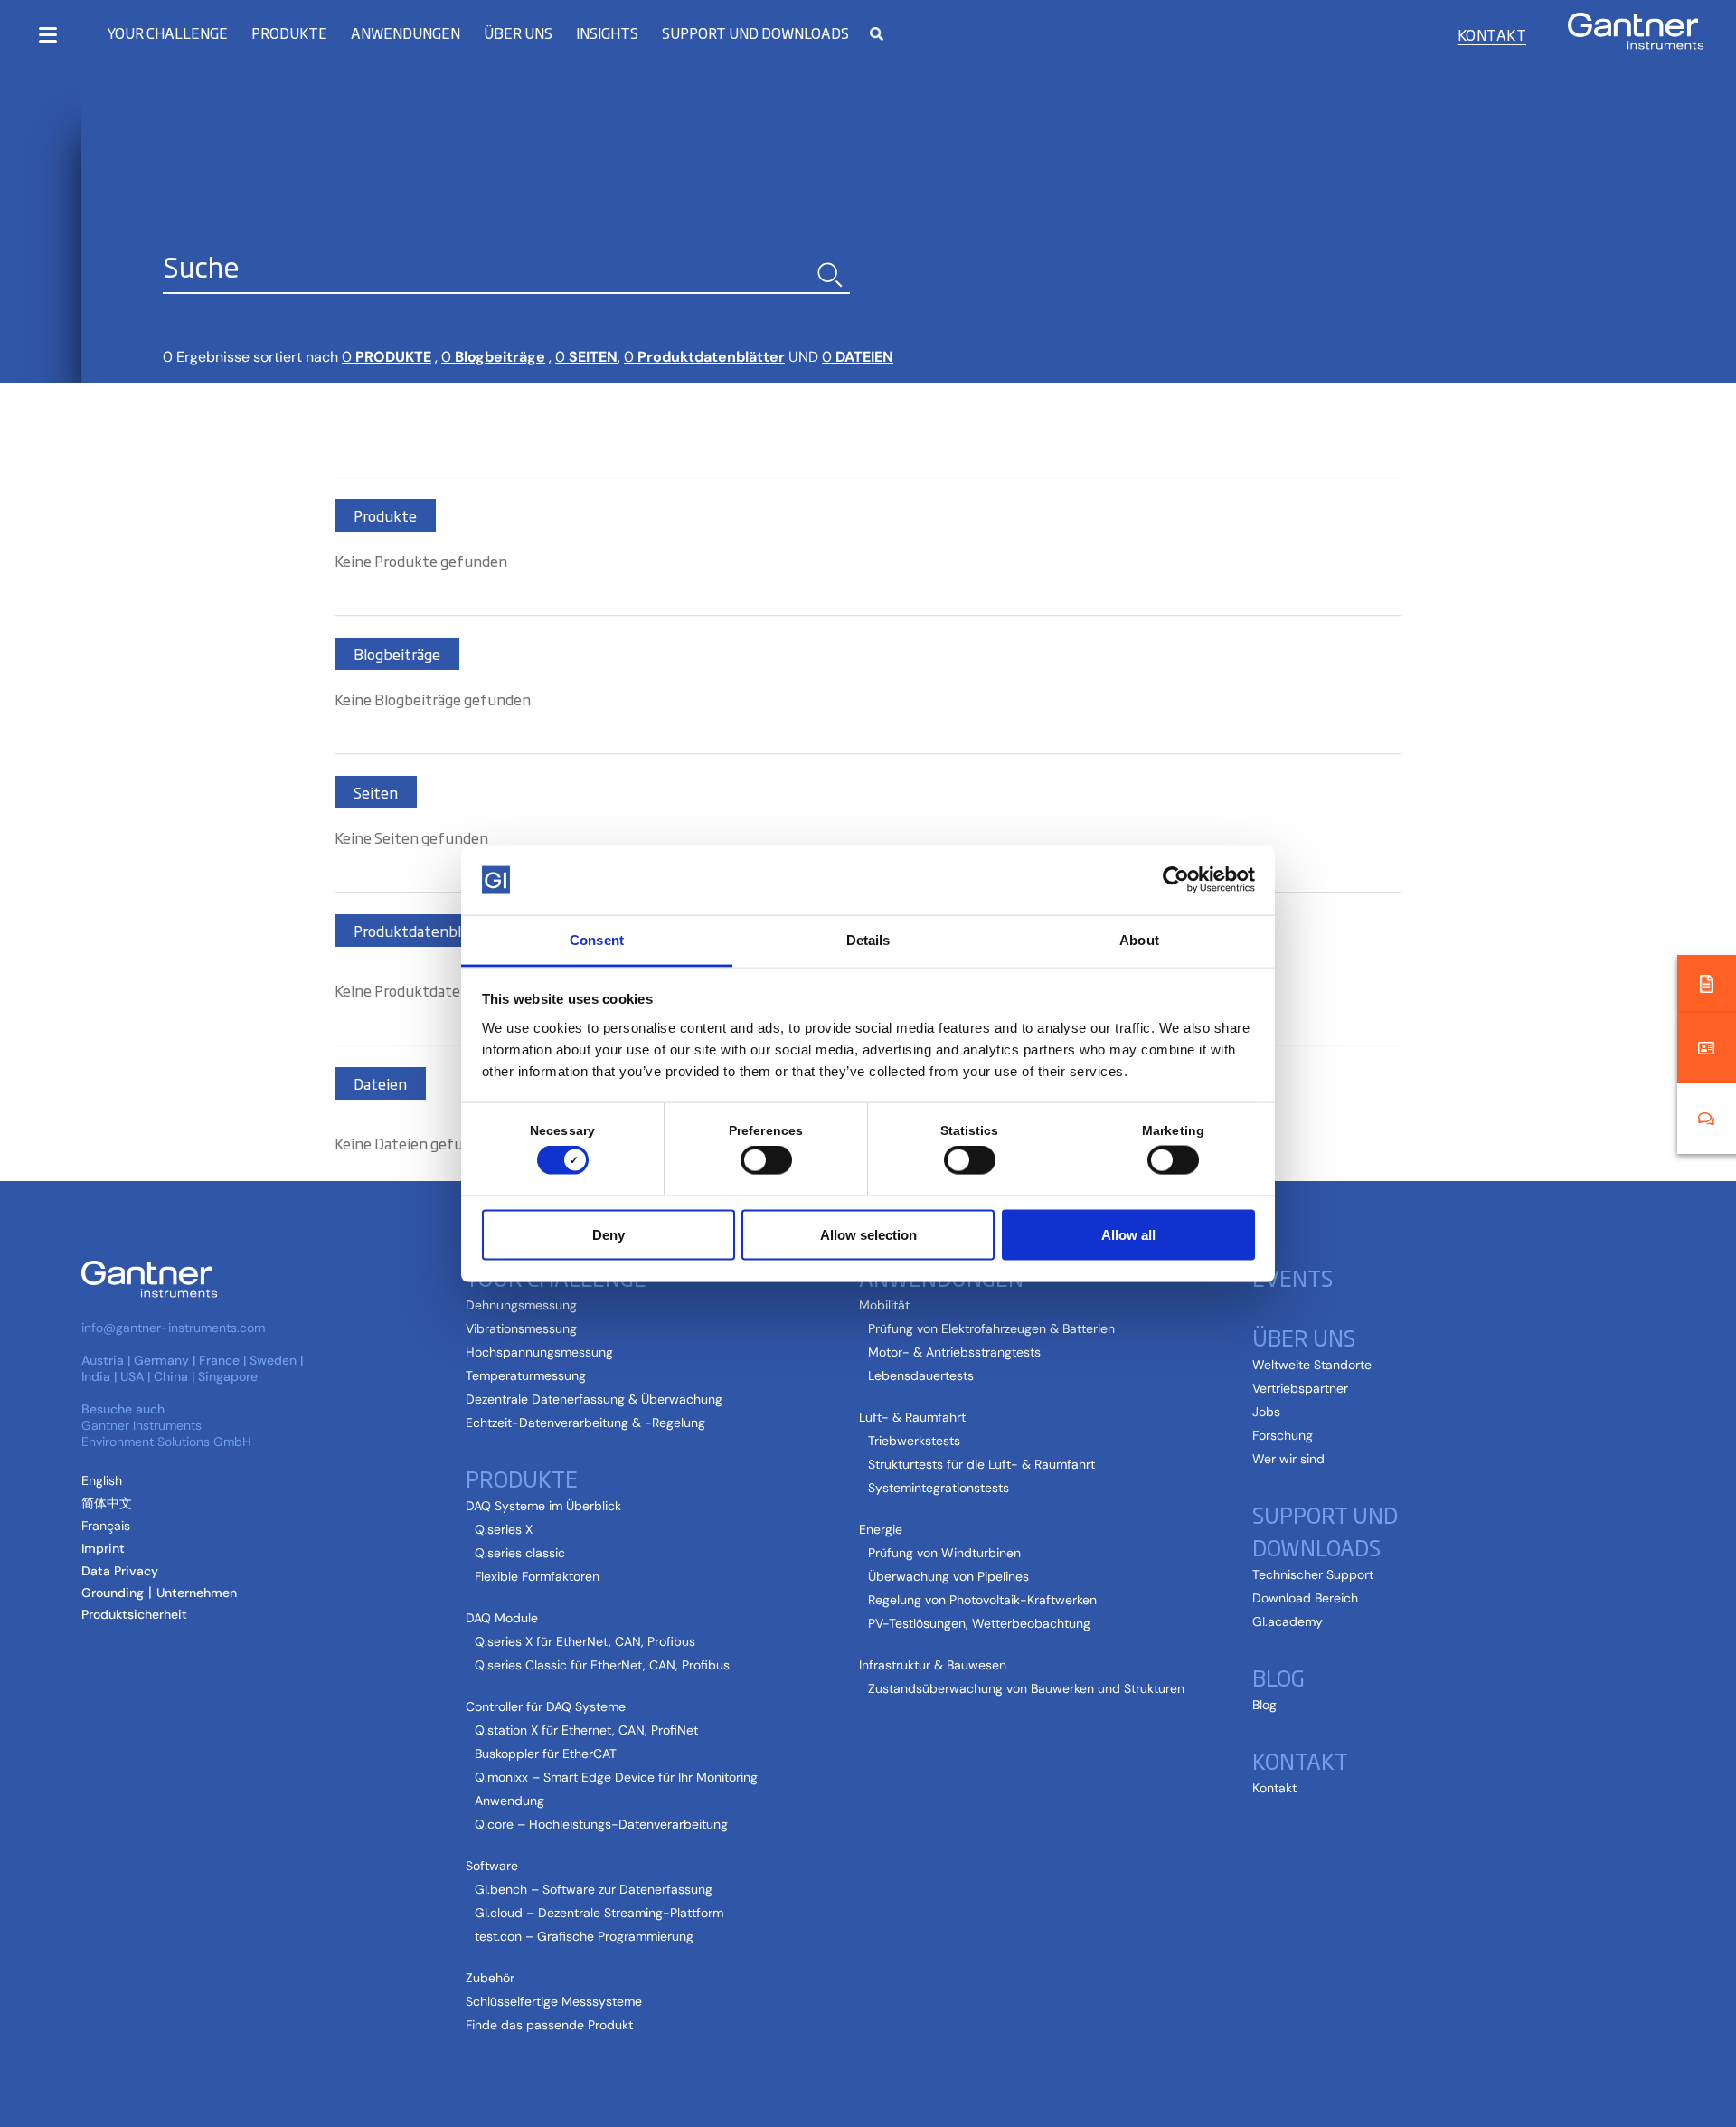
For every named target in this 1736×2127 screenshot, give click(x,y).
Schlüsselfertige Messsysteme (554, 2001)
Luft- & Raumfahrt (912, 1417)
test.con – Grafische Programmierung (584, 1936)
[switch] (762, 1160)
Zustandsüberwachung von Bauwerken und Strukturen (1026, 1688)
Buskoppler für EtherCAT (546, 1754)
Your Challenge (167, 33)
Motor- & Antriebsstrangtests (954, 1352)
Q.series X (504, 1529)
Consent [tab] (597, 939)
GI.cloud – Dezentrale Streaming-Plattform (599, 1913)
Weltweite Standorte (1312, 1365)
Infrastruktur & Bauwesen (933, 1665)
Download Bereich (1305, 1598)
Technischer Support (1313, 1574)
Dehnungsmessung (521, 1305)
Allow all (1128, 1234)
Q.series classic (520, 1553)
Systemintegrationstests (939, 1488)
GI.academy (1288, 1621)
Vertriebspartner (1300, 1388)
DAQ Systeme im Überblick (543, 1506)
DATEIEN (858, 357)
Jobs (1266, 1412)
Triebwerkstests (914, 1441)
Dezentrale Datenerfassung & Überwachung (594, 1399)
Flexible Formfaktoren (537, 1576)
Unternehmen (197, 1593)
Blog (1264, 1705)
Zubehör (490, 1978)
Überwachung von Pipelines (948, 1576)
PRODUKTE (387, 357)
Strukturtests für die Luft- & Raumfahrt (981, 1464)
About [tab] (1139, 939)
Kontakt (1492, 34)
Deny (609, 1234)
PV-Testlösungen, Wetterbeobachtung (979, 1623)
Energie (881, 1529)
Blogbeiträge (493, 357)
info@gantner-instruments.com (173, 1328)
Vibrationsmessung (521, 1328)
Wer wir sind (1288, 1459)
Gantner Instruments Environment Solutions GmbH (166, 1433)
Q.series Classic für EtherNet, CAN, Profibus (602, 1665)
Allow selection (868, 1234)
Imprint (103, 1548)
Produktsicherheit (134, 1614)
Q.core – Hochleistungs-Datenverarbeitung (601, 1824)
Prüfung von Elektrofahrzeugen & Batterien (991, 1328)
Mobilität (884, 1305)
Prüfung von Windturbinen (944, 1553)
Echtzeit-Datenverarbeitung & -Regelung (585, 1423)
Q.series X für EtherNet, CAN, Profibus (585, 1641)
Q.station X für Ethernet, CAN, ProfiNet (586, 1730)
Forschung (1283, 1435)
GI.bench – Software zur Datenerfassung (594, 1889)
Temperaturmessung (526, 1375)
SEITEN (586, 357)
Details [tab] (868, 939)
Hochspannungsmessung (539, 1352)
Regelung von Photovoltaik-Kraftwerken (982, 1600)
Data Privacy (120, 1571)
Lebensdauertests (921, 1375)
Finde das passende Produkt (549, 2025)
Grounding (113, 1593)
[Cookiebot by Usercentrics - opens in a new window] (1176, 880)
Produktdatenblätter (704, 357)
